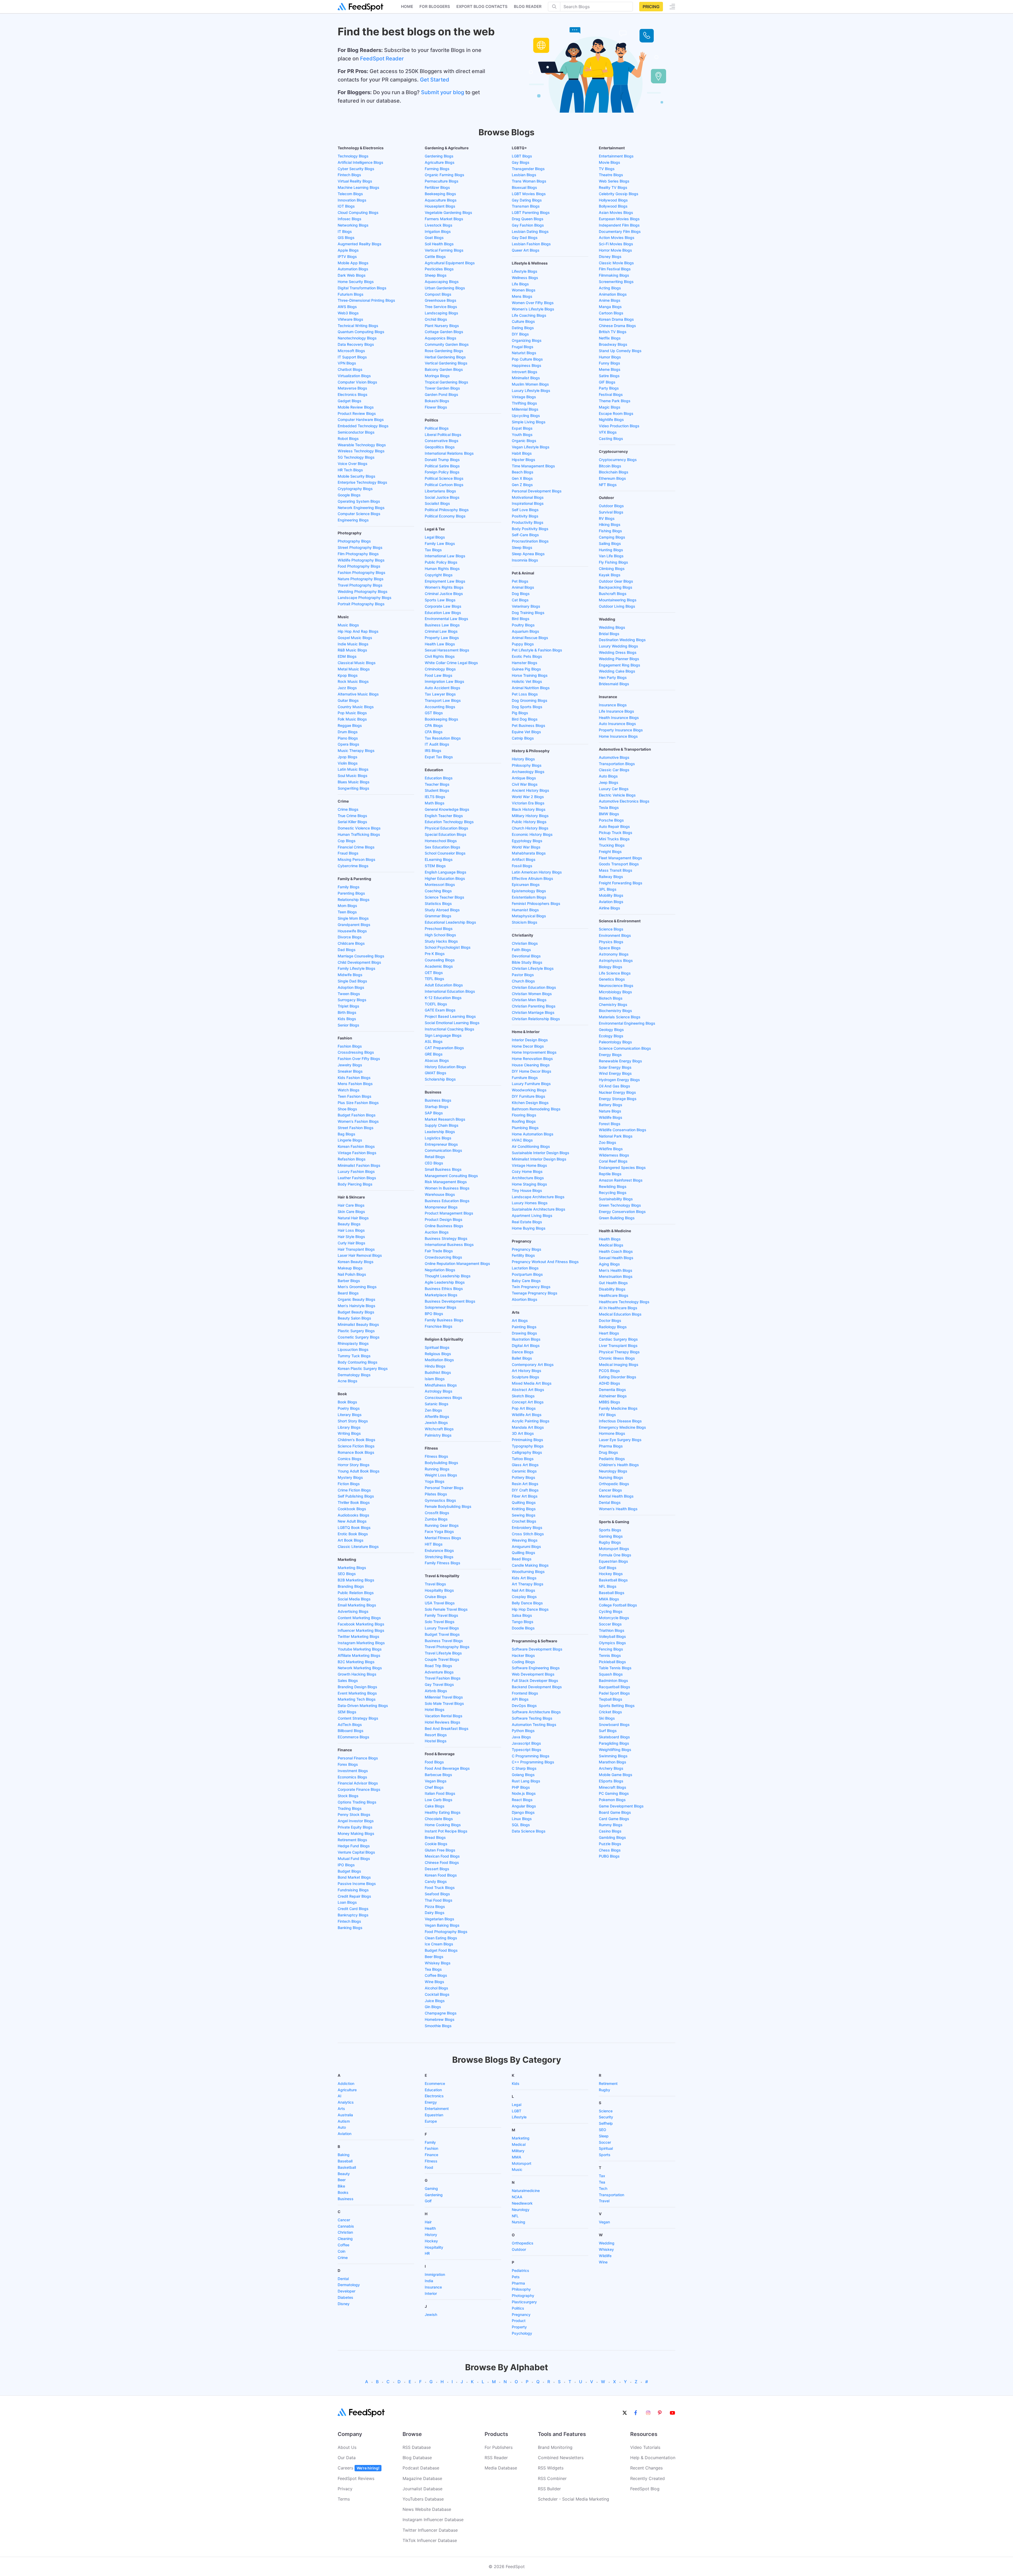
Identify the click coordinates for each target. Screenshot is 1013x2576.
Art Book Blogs (351, 1540)
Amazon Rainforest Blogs (621, 1180)
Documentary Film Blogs (620, 231)
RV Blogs (607, 518)
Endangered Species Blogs (622, 1167)
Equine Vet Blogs (526, 732)
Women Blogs (524, 290)
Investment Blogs (353, 1771)
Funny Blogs (610, 363)
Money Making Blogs (356, 1833)
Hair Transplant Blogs (356, 1249)
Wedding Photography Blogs (363, 591)
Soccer (605, 2142)
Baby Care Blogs (526, 1281)
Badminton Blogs (613, 1680)
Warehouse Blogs (440, 1194)
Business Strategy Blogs (446, 1238)
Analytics (346, 2102)
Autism (344, 2121)
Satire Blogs (609, 376)
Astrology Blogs (439, 1391)
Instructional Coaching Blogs (450, 1029)
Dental (343, 2279)
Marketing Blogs (352, 1568)
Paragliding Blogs (614, 1743)
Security (606, 2117)
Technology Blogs (353, 156)
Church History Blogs (530, 828)
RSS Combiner (552, 2478)
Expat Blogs (522, 428)
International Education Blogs (450, 991)
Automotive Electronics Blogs (624, 801)
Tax (602, 2176)
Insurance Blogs (613, 705)
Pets (516, 2277)
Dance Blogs (523, 1352)
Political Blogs (437, 428)
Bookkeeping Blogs (441, 719)
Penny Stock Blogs (354, 1814)
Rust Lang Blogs (526, 1781)
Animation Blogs (613, 294)
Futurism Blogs (351, 294)
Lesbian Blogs (524, 175)
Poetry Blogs (349, 1408)
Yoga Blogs (435, 1481)
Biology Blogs (611, 967)
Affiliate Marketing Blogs (359, 1655)
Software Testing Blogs (532, 1718)
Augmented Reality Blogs (360, 244)
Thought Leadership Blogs (448, 1276)
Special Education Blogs (446, 834)
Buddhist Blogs (438, 1372)
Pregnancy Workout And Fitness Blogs (545, 1262)
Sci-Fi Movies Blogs (616, 244)
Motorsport (522, 2163)
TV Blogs (607, 169)
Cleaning (345, 2239)
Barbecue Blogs (438, 1775)
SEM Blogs (347, 1712)
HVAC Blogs (522, 1140)
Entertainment (437, 2109)
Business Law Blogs (442, 625)
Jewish (431, 2314)
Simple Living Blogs (529, 422)
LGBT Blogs (522, 156)
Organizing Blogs (527, 340)
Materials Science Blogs (620, 1017)
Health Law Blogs (440, 644)
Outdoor (519, 2249)
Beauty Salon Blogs (354, 1318)
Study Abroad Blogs (442, 910)
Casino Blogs (610, 1831)
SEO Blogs (347, 1574)
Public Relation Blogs (356, 1593)
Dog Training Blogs (528, 613)
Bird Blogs (521, 619)
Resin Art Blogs (525, 1484)
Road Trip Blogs (438, 1666)
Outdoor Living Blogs (617, 606)
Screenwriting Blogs (616, 282)
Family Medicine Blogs (618, 1408)
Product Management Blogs (449, 1213)
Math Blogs (435, 803)
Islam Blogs (435, 1379)
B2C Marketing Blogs (356, 1662)
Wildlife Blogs (611, 1117)
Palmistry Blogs (438, 1435)
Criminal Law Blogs (441, 631)
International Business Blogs (449, 1244)
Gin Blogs (433, 2007)
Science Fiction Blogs (356, 1446)
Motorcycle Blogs (614, 1618)
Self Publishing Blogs (356, 1496)
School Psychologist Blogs (448, 947)
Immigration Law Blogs (445, 681)
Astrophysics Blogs (616, 960)
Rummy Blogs (611, 1825)
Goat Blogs (434, 238)
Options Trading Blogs (357, 1802)
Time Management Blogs (533, 466)
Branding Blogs (351, 1586)
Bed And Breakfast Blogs (447, 1728)
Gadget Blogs (350, 401)
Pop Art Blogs (524, 1408)
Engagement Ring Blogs (620, 665)
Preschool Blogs (439, 929)
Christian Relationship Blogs (536, 1019)
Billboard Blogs (351, 1731)
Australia (345, 2115)
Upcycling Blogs (526, 416)
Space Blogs (610, 948)
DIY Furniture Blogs (529, 1096)
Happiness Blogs (527, 365)
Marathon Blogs (613, 1762)
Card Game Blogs (614, 1819)
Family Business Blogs (444, 1320)
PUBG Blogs (609, 1856)
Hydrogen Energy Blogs (619, 1080)
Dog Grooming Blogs (530, 700)
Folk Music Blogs (352, 719)
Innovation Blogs (352, 200)
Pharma (518, 2283)
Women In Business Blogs (447, 1188)
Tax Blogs (433, 550)
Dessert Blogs (437, 1869)
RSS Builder (549, 2489)
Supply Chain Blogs (442, 1125)
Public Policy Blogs (441, 562)
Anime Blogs (610, 300)
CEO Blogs (434, 1163)
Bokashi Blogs (437, 401)
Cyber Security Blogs (356, 169)
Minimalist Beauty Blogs (358, 1324)
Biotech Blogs (611, 998)
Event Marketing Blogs (357, 1693)
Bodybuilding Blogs (441, 1463)
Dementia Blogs (612, 1390)
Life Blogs (520, 284)
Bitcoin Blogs (610, 466)
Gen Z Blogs (522, 485)
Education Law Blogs (443, 613)
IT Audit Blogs (437, 744)
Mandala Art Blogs (528, 1427)
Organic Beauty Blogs (357, 1299)
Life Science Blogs (615, 973)
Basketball (347, 2167)
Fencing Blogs (611, 1649)
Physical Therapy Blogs (619, 1352)
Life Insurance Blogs (617, 711)
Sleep (604, 2136)
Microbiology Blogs (615, 992)
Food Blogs (434, 1762)
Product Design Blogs (444, 1219)
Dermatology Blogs (354, 1375)
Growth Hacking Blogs (357, 1674)
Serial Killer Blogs (352, 822)
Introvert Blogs (525, 372)
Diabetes (345, 2297)
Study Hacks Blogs (441, 941)
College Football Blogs (618, 1605)
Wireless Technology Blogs (361, 451)
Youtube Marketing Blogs (360, 1649)
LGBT (517, 2111)
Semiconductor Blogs (356, 432)
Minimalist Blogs (526, 378)
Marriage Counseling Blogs (361, 956)
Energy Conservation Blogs (622, 1212)
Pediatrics (520, 2270)
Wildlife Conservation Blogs (623, 1130)
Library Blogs (349, 1427)
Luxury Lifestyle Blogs (531, 390)
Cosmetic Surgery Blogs (359, 1337)
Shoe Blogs (347, 1109)
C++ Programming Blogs (533, 1762)
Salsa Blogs (522, 1615)
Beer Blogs (434, 1957)
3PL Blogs (608, 889)
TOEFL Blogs (436, 1004)
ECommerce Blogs (353, 1737)
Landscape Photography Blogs (365, 598)
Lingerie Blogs (350, 1140)
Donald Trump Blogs (442, 460)
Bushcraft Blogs (613, 594)
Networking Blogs (353, 225)
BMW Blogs (609, 814)
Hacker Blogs (523, 1655)
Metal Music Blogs (354, 669)
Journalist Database (422, 2489)
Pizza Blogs (435, 1906)
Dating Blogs (523, 328)
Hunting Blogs (611, 550)
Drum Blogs (348, 732)
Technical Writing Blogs (358, 326)
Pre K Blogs (435, 954)
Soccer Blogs (610, 1624)
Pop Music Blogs (352, 713)
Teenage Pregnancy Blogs (535, 1293)
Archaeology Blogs (528, 772)
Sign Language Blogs (443, 1035)
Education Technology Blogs (449, 822)
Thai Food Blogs (439, 1900)
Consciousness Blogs (443, 1397)
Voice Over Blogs (353, 464)
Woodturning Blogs (528, 1572)
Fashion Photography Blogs (362, 572)
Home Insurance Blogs (618, 736)
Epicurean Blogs (526, 884)
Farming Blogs (437, 169)
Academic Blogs (439, 966)
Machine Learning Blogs (359, 187)
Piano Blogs (348, 738)
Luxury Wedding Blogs (618, 646)
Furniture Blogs (525, 1078)
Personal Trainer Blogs (444, 1488)
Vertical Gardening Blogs (446, 363)
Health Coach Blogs (616, 1251)
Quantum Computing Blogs (361, 332)
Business (346, 2199)
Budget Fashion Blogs (357, 1115)
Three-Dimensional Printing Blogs (366, 300)
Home (407, 6)
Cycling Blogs (611, 1611)
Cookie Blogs (436, 1844)
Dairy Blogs (435, 1913)
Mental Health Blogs (616, 1496)
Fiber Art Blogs (525, 1496)
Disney (344, 2304)
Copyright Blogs (439, 575)
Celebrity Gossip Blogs (619, 194)
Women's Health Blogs (618, 1509)
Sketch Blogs (523, 1396)
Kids (516, 2083)
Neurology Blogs (613, 1471)
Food (429, 2167)
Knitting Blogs (524, 1509)
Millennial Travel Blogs (444, 1697)
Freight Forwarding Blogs (621, 883)
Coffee (343, 2245)
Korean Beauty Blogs (356, 1262)
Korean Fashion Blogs (356, 1146)
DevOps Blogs (524, 1706)
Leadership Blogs (440, 1132)
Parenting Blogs (351, 893)
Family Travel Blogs (441, 1615)
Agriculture (347, 2090)
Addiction (346, 2083)
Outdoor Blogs (611, 506)
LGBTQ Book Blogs (354, 1527)
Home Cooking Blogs (443, 1825)
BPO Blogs (434, 1314)
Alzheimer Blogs (613, 1396)
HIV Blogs (607, 1415)
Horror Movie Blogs (615, 250)
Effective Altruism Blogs (532, 878)
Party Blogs (609, 388)
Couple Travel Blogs (442, 1659)
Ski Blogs (607, 1718)
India (429, 2281)
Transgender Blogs (528, 169)
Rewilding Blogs (613, 1186)
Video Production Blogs (619, 426)
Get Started (435, 80)
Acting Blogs (610, 288)
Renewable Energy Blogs (620, 1061)
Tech (603, 2188)
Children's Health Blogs (619, 1465)
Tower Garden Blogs (442, 388)
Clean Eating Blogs (441, 1938)
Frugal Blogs (523, 347)
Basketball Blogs (613, 1580)
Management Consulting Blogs (451, 1176)
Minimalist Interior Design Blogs (539, 1159)
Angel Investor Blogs (356, 1821)
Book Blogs (347, 1402)
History (431, 2235)
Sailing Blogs (610, 543)
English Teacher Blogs (444, 816)
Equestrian (434, 2115)
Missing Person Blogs (357, 859)
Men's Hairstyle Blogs (357, 1306)
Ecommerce (435, 2083)
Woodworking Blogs (529, 1090)
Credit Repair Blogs (354, 1896)
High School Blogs (440, 935)
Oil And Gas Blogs (615, 1086)
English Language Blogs (446, 872)
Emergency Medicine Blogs (622, 1427)
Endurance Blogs (439, 1550)
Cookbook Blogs (352, 1509)
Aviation (345, 2134)
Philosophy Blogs (527, 765)
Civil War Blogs (525, 784)
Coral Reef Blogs (613, 1161)
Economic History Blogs (532, 834)
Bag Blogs (347, 1134)
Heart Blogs (609, 1333)
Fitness (431, 2161)
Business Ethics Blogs (444, 1289)
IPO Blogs (346, 1865)
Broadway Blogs (613, 344)
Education (433, 2090)
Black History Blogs (529, 809)
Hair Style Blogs (351, 1237)
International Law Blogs (445, 556)
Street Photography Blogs (360, 547)
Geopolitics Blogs (440, 447)
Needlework (522, 2203)
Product (519, 2321)
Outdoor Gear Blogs (616, 581)
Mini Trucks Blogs (614, 839)
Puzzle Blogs (610, 1844)
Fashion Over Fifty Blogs (359, 1059)
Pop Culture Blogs (527, 359)
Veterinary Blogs (526, 606)
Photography (523, 2296)
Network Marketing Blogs (360, 1668)
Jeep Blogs (609, 782)
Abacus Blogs (437, 1060)
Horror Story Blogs (354, 1465)
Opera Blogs (348, 744)
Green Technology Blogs (620, 1205)
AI (340, 2096)
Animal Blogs (523, 587)
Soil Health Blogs (439, 244)
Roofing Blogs (524, 1121)
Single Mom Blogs (353, 918)
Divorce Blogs (350, 937)
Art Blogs (520, 1320)
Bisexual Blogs (524, 187)
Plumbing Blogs (525, 1128)
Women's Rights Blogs (444, 587)
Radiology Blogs (613, 1327)
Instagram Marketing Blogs (361, 1643)
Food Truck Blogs (440, 1887)
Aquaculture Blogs (441, 200)
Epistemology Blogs (529, 891)
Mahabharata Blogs (529, 853)
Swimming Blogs (613, 1756)
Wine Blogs (434, 1982)
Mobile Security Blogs (357, 476)
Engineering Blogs (353, 520)
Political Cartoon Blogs (444, 485)
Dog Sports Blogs (527, 707)
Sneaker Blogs (350, 1071)
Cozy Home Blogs (527, 1171)
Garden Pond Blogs (441, 394)
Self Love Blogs (525, 510)
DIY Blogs (520, 334)
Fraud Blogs (348, 853)
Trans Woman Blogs (529, 181)
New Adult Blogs (352, 1521)
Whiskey (606, 2249)
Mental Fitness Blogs (443, 1538)
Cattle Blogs (435, 256)
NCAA (517, 2197)
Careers (359, 2468)
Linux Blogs (522, 1819)
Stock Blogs (348, 1796)
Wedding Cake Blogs (617, 671)
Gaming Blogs (611, 1536)
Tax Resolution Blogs (443, 738)
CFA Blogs (434, 732)
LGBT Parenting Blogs (531, 212)
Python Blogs (523, 1731)
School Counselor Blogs (445, 853)
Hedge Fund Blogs (354, 1846)
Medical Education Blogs (620, 1314)
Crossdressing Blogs (356, 1052)
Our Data (347, 2458)
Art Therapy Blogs (528, 1584)
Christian (345, 2232)
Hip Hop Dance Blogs (530, 1609)
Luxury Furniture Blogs (531, 1084)
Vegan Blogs (436, 1781)
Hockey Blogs (611, 1574)
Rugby (605, 2090)
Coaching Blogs (438, 891)
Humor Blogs (610, 357)
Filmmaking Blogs (614, 275)
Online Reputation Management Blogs (457, 1263)
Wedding (607, 2243)
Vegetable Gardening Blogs (448, 212)
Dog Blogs (521, 594)
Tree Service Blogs (441, 307)
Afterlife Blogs (437, 1416)
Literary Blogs (350, 1415)
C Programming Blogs (531, 1756)
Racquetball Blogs (615, 1687)
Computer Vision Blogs (357, 382)
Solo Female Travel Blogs (446, 1609)
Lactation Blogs (525, 1268)
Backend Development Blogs (537, 1687)
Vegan (604, 2222)
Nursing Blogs (611, 1477)
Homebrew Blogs (440, 2019)
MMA (517, 2157)
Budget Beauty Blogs (356, 1312)
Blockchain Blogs (614, 472)
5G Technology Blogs (356, 457)
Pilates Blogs (436, 1494)
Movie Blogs (610, 162)
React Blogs (522, 1800)
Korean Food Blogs (441, 1875)
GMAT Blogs (436, 1073)
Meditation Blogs (439, 1360)
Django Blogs (523, 1812)
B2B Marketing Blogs (356, 1580)
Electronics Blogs (353, 394)
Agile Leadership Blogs (445, 1282)
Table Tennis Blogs (615, 1668)
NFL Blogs (608, 1586)
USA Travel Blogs (440, 1603)
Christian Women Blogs (532, 994)
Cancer (344, 2220)
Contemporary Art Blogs (533, 1364)
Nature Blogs (610, 1111)
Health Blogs (610, 1239)
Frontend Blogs (525, 1693)
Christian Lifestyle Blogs (533, 968)
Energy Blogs (610, 1055)
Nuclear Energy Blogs (617, 1092)
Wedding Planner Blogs (619, 659)
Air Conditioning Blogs (531, 1146)
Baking (344, 2155)
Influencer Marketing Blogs (361, 1630)
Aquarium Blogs (525, 631)
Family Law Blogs (440, 543)
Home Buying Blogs (529, 1228)
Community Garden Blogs (447, 344)
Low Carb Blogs (439, 1800)
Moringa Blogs (437, 376)
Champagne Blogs (441, 2013)
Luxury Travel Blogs (442, 1628)
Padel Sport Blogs (614, 1693)
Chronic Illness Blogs (617, 1358)
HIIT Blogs (434, 1544)
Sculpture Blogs (525, 1377)
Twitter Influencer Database (430, 2530)
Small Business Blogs (443, 1169)
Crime (343, 2258)
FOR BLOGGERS (435, 6)
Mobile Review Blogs (356, 407)
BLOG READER (528, 6)
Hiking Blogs (610, 524)
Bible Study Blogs (527, 962)
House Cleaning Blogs (531, 1065)
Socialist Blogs (437, 503)
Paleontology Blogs (615, 1042)
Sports (605, 2155)
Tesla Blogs (609, 807)
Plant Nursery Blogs (442, 326)
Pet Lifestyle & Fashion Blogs (537, 650)
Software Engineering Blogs (536, 1668)
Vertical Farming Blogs (444, 250)
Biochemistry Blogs (615, 1011)
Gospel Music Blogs (355, 638)
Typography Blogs (528, 1446)
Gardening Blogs (439, 156)
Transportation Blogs (617, 764)
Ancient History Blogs (531, 790)
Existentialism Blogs (529, 897)
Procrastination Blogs (530, 541)
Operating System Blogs (359, 501)
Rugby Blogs (610, 1542)
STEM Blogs (435, 866)
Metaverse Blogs (352, 388)
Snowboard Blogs (614, 1724)
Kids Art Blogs (524, 1578)
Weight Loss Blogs (441, 1475)
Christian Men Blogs (529, 1000)
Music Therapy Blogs (356, 750)
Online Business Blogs (444, 1226)
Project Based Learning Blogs (450, 1016)
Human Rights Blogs (442, 569)
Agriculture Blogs (440, 162)
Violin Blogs (348, 763)
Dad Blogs (347, 950)
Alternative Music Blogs (358, 694)
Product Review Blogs (357, 413)
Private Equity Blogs (355, 1827)
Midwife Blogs (350, 975)
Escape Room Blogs (616, 413)
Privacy (345, 2489)
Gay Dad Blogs (525, 238)
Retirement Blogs (352, 1840)
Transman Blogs (526, 206)
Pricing (651, 7)
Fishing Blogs (610, 531)
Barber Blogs (349, 1281)
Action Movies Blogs (617, 238)
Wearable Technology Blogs (362, 445)
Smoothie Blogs (438, 2026)
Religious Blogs (438, 1354)
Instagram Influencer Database (433, 2520)
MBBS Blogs (610, 1402)
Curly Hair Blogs (352, 1243)
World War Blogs (526, 847)
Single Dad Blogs (352, 981)
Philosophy (521, 2289)
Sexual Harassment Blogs (447, 650)
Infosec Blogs (350, 219)
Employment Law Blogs (445, 581)
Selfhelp (606, 2123)
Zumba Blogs (436, 1519)
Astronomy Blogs (614, 954)
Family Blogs (349, 887)
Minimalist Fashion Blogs (359, 1165)
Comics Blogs (350, 1459)
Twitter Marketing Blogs (359, 1636)
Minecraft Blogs (613, 1787)
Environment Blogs (615, 935)
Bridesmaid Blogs (614, 684)
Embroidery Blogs (527, 1527)
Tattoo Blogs (523, 1459)
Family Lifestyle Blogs (357, 968)
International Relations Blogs (449, 453)
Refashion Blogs (352, 1159)
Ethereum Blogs (612, 478)
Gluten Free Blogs (440, 1850)
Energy (431, 2102)
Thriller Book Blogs (354, 1502)
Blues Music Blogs (354, 782)
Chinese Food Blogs (442, 1862)
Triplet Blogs (348, 1006)
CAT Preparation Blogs (444, 1048)
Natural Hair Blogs (353, 1218)
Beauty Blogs (349, 1224)
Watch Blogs (349, 1090)
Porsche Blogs (611, 820)
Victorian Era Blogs (528, 803)
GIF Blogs (607, 382)
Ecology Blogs (611, 1036)
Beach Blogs (523, 472)
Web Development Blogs (533, 1674)
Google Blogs (349, 495)
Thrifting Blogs (524, 403)
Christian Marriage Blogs (533, 1012)
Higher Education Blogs (445, 878)
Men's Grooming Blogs (357, 1287)
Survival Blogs (611, 512)
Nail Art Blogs (524, 1590)
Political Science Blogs (444, 478)
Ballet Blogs (522, 1358)
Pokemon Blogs (612, 1800)
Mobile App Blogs (353, 263)
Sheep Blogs (436, 275)
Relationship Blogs (354, 900)
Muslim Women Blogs (530, 384)
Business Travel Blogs (444, 1641)
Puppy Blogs (523, 644)
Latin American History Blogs (537, 872)
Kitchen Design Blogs (530, 1103)
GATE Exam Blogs (440, 1010)
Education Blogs (439, 778)
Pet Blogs (520, 581)
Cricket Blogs (610, 1712)
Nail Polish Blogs (352, 1274)
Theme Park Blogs (615, 401)
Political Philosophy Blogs (447, 510)
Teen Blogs (347, 912)
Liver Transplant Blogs (618, 1345)
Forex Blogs (348, 1764)
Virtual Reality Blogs (355, 181)
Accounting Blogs (440, 707)
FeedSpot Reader (382, 59)
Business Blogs (438, 1100)
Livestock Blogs (439, 225)
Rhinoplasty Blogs (353, 1343)
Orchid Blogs (436, 319)
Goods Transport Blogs (619, 864)
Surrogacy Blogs (352, 1000)
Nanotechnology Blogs (357, 338)
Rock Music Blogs (353, 681)
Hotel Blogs (435, 1709)
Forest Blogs (610, 1124)
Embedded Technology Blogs (363, 426)
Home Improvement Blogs (534, 1052)
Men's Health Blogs (616, 1270)
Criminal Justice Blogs (444, 594)
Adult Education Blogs (444, 985)
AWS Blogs (347, 307)
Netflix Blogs (610, 338)
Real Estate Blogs (527, 1222)
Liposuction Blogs (353, 1349)
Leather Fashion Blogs (357, 1178)
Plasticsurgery (524, 2302)
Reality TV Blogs (613, 187)
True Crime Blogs (352, 816)
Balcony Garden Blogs (444, 369)
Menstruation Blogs (616, 1276)
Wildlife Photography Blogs (361, 560)
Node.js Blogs (524, 1793)
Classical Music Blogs (357, 663)
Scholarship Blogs (440, 1079)
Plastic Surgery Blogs (356, 1331)
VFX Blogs (608, 432)
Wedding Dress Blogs (618, 652)
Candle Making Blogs (530, 1565)
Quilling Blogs (524, 1553)
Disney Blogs (610, 256)
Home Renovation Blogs (532, 1059)
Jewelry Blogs (350, 1065)
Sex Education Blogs (443, 847)
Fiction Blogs (349, 1484)
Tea (602, 2182)
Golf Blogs (608, 1568)
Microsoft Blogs (351, 351)
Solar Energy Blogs (615, 1067)
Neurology (521, 2210)
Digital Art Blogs (526, 1345)
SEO (603, 2130)
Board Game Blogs (615, 1812)
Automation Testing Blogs (534, 1724)
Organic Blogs (524, 441)
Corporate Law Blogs (443, 606)
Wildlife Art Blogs (527, 1415)
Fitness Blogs (436, 1456)
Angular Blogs (524, 1806)
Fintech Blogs (349, 175)
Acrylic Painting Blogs (531, 1421)
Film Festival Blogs (615, 269)
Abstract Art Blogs (528, 1390)
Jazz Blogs (347, 688)
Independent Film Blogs (619, 225)
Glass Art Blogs (525, 1465)
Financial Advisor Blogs (358, 1783)
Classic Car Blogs (614, 770)
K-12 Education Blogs (443, 998)
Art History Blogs (527, 1371)
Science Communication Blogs (625, 1048)
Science (606, 2111)
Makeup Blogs (350, 1268)
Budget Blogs (349, 1871)
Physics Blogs (611, 942)
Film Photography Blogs (358, 554)
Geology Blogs (611, 1030)
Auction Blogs (437, 1232)
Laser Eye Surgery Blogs (620, 1440)
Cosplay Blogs (524, 1597)
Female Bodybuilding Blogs (448, 1506)
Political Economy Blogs (445, 516)
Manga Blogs (610, 307)
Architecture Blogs (528, 1178)
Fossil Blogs (522, 866)
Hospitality (434, 2247)
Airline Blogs (610, 908)
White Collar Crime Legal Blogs (451, 663)
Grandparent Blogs (354, 925)
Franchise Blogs (439, 1326)
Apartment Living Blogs (532, 1215)
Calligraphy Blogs (527, 1452)
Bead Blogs (522, 1559)
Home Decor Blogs (528, 1046)
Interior (431, 2293)
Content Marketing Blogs (359, 1618)
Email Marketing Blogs (357, 1605)
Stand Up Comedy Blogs (620, 351)
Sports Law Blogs (440, 600)
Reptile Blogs (610, 1174)
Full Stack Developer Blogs (535, 1680)
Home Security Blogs (356, 282)
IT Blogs (345, 231)
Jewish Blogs (436, 1423)
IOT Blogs (346, 206)
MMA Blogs (609, 1599)
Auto (342, 2127)
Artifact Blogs (524, 859)
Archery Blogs (611, 1768)
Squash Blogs (611, 1674)
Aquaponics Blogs (441, 338)
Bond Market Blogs (354, 1877)
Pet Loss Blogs (525, 694)
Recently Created (648, 2478)
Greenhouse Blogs (441, 300)
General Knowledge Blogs (447, 809)
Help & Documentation (653, 2458)
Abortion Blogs (525, 1299)
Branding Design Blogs (357, 1687)
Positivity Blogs (525, 516)
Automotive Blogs (614, 757)
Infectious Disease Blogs (620, 1421)
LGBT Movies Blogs (529, 194)
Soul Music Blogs (353, 776)
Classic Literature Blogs (358, 1546)
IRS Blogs (433, 750)
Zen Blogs (433, 1410)
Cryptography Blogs (355, 489)
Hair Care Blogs (351, 1205)
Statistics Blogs (438, 903)
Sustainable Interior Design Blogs (541, 1153)
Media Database (501, 2468)
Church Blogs (523, 981)
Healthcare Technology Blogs (624, 1302)
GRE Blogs (434, 1054)
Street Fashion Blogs (356, 1128)
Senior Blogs (348, 1025)
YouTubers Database (423, 2499)
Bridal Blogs (609, 634)
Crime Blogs (348, 809)
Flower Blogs (436, 407)
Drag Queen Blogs (528, 219)
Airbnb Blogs (436, 1691)
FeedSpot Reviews (356, 2478)
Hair (428, 2222)
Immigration (435, 2274)
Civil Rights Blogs (440, 656)
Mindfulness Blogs (441, 1385)
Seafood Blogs (437, 1894)
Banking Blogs (350, 1928)
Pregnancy (521, 2314)
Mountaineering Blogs (618, 600)
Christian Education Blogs (534, 987)
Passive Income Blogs (357, 1884)
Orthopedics (523, 2243)
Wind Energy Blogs (615, 1073)
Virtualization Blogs (354, 376)
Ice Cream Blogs (439, 1944)
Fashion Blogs (350, 1046)
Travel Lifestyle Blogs (443, 1653)
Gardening (434, 2195)
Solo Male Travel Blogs (444, 1703)
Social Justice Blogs (442, 497)
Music (517, 2169)
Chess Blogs (610, 1850)
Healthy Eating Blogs (443, 1812)
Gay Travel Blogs (439, 1684)
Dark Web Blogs (352, 275)
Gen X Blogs (522, 478)
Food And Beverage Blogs (447, 1768)
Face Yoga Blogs (439, 1531)
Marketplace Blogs (441, 1295)
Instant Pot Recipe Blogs (446, 1831)
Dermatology (349, 2285)
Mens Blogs (522, 296)
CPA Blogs (434, 725)
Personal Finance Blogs (358, 1758)
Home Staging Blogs (529, 1184)
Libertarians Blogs (440, 491)
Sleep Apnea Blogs (528, 554)
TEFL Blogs (434, 979)
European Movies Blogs (619, 219)
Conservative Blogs (442, 441)
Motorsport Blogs (614, 1549)
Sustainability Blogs (616, 1199)
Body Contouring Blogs (358, 1362)
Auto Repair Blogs (614, 826)
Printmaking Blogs (527, 1440)
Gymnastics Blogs (440, 1500)
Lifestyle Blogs (525, 271)
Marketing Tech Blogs (357, 1699)
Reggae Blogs (350, 725)
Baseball (345, 2161)
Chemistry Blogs (613, 1004)
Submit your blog (443, 92)
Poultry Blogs (523, 625)
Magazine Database (422, 2478)
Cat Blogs (520, 600)
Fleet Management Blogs (620, 858)
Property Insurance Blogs (621, 730)
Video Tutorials (645, 2447)
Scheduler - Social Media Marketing (574, 2499)
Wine (603, 2262)
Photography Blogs (354, 541)
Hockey (431, 2241)
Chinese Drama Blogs (617, 326)
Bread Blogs (435, 1837)
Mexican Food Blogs (442, 1856)
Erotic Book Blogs (353, 1534)
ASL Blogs (434, 1041)
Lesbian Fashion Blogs (531, 244)
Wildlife (605, 2256)
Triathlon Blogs (612, 1630)
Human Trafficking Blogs (359, 834)
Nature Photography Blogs (361, 579)
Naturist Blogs (524, 353)
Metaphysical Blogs (529, 916)
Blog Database (417, 2458)
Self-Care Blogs (525, 535)
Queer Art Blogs (526, 250)
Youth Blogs (522, 435)
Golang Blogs (523, 1775)
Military (518, 2151)
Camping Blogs (612, 537)
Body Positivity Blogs (530, 529)
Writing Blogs (349, 1433)
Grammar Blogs (438, 916)
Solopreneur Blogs (441, 1307)
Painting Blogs (524, 1327)
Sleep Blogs (522, 547)
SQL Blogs (521, 1825)
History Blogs (523, 759)
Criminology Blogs (440, 669)
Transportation (611, 2195)
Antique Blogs (524, 778)
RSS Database (417, 2447)
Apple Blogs (348, 250)
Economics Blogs (352, 1777)
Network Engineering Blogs (361, 508)
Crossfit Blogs (437, 1513)
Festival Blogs (611, 394)
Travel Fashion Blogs (443, 1678)
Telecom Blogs (350, 194)
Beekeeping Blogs (440, 194)
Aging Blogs (609, 1264)
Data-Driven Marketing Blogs (363, 1706)
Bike (341, 2186)
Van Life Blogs (611, 556)
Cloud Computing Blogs (358, 212)
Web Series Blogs (614, 181)
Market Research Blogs (445, 1119)
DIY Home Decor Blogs (532, 1071)
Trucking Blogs (612, 845)
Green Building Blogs (617, 1218)
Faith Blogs (521, 950)
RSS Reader (496, 2458)
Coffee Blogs (436, 1975)
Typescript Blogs (527, 1750)
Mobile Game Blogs (616, 1775)
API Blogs (520, 1699)
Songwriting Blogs (353, 788)
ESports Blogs (611, 1781)
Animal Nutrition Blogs (531, 688)
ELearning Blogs (439, 859)
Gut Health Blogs (613, 1283)
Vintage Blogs (524, 397)
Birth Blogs (347, 1012)
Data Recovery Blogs (356, 344)
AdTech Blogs (350, 1724)
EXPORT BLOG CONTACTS (482, 6)
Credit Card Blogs (353, 1909)
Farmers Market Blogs (444, 219)
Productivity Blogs (528, 522)
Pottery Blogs (524, 1477)
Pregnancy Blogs (527, 1249)
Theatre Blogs (611, 175)
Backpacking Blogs (616, 587)
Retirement (608, 2083)
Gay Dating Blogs (527, 200)
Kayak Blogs (610, 575)
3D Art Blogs (523, 1433)
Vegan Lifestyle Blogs (531, 447)
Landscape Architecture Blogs (538, 1197)
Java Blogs (521, 1737)
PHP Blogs (521, 1787)
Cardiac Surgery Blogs (618, 1339)
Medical (519, 2144)
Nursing (519, 2222)
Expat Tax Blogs (439, 757)
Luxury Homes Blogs (530, 1203)
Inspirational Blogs (528, 503)
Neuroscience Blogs (616, 985)
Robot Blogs (348, 438)
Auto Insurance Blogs (617, 724)
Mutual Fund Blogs (354, 1858)
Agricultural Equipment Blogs (450, 263)
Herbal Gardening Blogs (445, 357)
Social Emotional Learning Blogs (452, 1023)
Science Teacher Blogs (445, 897)
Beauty (344, 2174)
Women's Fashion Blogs (358, 1121)
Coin (341, 2251)
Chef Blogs (434, 1787)
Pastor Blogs (523, 975)
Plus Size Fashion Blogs (358, 1103)
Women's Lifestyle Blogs (533, 309)
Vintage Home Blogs (529, 1165)
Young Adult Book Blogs (359, 1471)
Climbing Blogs (612, 569)
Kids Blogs (347, 1019)
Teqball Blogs (611, 1699)
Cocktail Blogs (437, 1994)
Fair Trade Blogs (439, 1251)
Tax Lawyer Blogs (440, 694)
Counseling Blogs (440, 960)
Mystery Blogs (350, 1477)
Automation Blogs (353, 269)
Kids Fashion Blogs (354, 1078)
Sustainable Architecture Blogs (539, 1209)
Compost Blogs (438, 294)
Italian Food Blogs (440, 1793)
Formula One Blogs (615, 1555)
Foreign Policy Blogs (442, 472)
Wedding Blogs (612, 627)
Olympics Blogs (612, 1643)
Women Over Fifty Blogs (533, 303)
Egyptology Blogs (527, 841)
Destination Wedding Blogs (622, 640)
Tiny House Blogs (527, 1190)
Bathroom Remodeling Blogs (536, 1109)
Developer (347, 2291)
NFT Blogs (608, 485)
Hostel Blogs (436, 1741)
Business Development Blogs (450, 1301)
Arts (341, 2109)
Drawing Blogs (524, 1333)
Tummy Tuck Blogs (354, 1356)
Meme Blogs (610, 369)
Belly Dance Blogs (527, 1603)
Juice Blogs (435, 2001)
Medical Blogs (611, 1245)
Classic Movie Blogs (616, 263)
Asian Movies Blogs (616, 212)
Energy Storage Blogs (618, 1099)
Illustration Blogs (526, 1339)
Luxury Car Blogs (614, 789)
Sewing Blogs (524, 1515)
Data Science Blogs (529, 1831)
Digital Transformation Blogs (362, 288)
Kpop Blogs (348, 675)
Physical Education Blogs (446, 828)
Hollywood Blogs (613, 200)
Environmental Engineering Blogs (627, 1023)
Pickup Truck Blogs (616, 833)
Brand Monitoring (555, 2447)
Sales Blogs (348, 1680)
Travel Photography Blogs (360, 585)
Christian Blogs (525, 943)
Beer (342, 2180)
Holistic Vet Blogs (527, 681)
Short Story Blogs (353, 1421)
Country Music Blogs (356, 707)
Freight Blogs (610, 852)
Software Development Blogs (537, 1649)
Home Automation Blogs (533, 1134)
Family (430, 2142)
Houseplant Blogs (440, 206)
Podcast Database (421, 2468)
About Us (347, 2447)
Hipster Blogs (524, 460)
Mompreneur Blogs (441, 1207)
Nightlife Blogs (611, 419)
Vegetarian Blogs (439, 1919)
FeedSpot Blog (645, 2489)
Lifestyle (519, 2117)
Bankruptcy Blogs (353, 1915)
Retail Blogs (435, 1157)
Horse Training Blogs (530, 675)
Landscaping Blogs (441, 313)
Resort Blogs (436, 1735)
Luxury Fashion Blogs (356, 1171)
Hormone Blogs (612, 1433)
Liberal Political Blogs (443, 435)
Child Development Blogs (359, 962)
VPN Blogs (347, 363)
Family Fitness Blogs (443, 1563)
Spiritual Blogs (437, 1347)
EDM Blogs (347, 656)
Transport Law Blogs (443, 700)
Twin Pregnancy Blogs (531, 1287)
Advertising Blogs (353, 1611)
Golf (428, 2201)
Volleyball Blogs (612, 1636)
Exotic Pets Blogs (527, 656)
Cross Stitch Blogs (528, 1534)
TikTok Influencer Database (430, 2540)
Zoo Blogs (608, 1142)
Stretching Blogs (439, 1557)
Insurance (433, 2287)
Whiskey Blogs (438, 1963)
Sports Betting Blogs (617, 1706)
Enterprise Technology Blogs (362, 482)
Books (343, 2192)
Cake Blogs (435, 1806)
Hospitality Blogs (439, 1590)
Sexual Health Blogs (616, 1258)
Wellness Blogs (525, 278)
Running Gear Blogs (442, 1525)
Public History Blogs (529, 822)
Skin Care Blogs (351, 1212)
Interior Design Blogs (530, 1040)
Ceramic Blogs (524, 1471)
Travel (604, 2201)
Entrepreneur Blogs (441, 1144)
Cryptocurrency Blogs (618, 460)
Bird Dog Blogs (525, 719)
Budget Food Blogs (441, 1950)
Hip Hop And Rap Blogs (358, 631)
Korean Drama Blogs (616, 319)
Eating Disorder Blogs (618, 1377)
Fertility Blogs (523, 1255)
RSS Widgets (551, 2468)
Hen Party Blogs (613, 677)
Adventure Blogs (439, 1672)
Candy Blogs (436, 1881)
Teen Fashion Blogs (355, 1096)
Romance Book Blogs (356, 1452)
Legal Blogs (435, 537)
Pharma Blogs (611, 1446)
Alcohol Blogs (436, 1988)
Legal (517, 2105)
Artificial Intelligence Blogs (360, 162)
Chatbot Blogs (350, 369)
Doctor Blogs (610, 1320)
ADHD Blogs (610, 1383)
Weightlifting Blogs (615, 1750)
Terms (344, 2499)
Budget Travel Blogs (442, 1634)
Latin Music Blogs (353, 769)
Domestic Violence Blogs (359, 828)
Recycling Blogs (613, 1193)
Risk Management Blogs (446, 1182)
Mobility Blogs (611, 895)
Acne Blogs (348, 1381)
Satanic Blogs (437, 1404)
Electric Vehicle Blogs (617, 795)
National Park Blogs (616, 1136)
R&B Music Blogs (352, 650)
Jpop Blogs (348, 757)
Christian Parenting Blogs (534, 1006)
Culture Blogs (523, 321)
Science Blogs (611, 929)
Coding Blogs (523, 1662)
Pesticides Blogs (439, 269)
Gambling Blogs (612, 1837)
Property (519, 2327)
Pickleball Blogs (612, 1662)
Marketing (521, 2138)
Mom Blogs (347, 906)
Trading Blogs (350, 1808)
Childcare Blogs (351, 943)
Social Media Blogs (354, 1599)
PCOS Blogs (609, 1371)
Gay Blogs (521, 162)
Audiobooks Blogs (353, 1515)
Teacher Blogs (437, 784)
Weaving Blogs (525, 1540)
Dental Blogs (610, 1502)
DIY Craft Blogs (525, 1490)
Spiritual (606, 2148)
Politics (518, 2308)
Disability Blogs (612, 1289)
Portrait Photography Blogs (361, 604)
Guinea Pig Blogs (526, 669)
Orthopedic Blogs (614, 1484)
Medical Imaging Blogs (619, 1364)
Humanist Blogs (525, 910)
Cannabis (346, 2226)
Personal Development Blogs (537, 491)
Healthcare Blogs (614, 1295)
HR (427, 2253)
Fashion (431, 2148)
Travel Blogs (435, 1584)
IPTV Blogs (347, 256)
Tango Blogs (523, 1622)
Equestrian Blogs (613, 1561)
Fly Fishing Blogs (613, 562)
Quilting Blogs (524, 1502)
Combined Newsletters (561, 2458)
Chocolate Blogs (439, 1819)
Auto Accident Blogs (443, 688)
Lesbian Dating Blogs (530, 231)
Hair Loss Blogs (351, 1230)
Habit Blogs (522, 453)
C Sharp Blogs (524, 1768)
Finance (431, 2155)
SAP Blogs (434, 1113)
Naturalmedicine (526, 2191)
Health (430, 2228)
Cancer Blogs (610, 1490)
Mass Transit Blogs (616, 870)
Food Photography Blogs (359, 566)
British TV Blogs (613, 332)
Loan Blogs (347, 1902)
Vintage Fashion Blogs (357, 1153)
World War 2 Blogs (528, 797)
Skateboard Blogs (614, 1737)
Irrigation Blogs (438, 231)
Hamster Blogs (525, 663)
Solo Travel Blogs (440, 1622)
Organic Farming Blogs (445, 175)
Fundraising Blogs (353, 1890)
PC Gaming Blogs (614, 1793)
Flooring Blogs (524, 1115)
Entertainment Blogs (616, 156)
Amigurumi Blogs (526, 1546)
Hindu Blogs (435, 1366)
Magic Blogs (610, 407)
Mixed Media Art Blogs (532, 1383)
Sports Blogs (610, 1530)
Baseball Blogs (612, 1593)
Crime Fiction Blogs (354, 1490)
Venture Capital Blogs (356, 1852)
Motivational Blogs (528, 497)
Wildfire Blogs (611, 1149)
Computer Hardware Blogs (361, 419)
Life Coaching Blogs (529, 315)
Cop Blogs (347, 841)
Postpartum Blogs (527, 1274)
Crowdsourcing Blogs (443, 1257)
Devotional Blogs (526, 956)
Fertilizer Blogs (437, 187)
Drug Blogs (608, 1452)
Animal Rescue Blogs (530, 638)
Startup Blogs (437, 1107)
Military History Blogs (530, 816)
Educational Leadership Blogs (450, 922)
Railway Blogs (611, 877)
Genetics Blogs (612, 979)
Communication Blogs (443, 1150)
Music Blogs (348, 625)
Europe (431, 2121)
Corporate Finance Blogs (359, 1789)
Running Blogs (437, 1469)
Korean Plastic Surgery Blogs (363, 1368)
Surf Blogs (608, 1731)
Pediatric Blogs (612, 1459)
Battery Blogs (611, 1105)
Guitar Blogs (348, 700)
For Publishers (499, 2447)
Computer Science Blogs (359, 514)
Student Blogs (437, 790)
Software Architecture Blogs (536, 1712)
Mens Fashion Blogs (355, 1084)
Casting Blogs (611, 438)
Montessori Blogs (440, 884)
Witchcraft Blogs (439, 1429)
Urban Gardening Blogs (445, 288)
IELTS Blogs (435, 797)
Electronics (434, 2096)
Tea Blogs (433, 1969)
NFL (515, 2216)
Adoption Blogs (351, 987)
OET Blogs (434, 973)
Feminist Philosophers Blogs (536, 903)
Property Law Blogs (442, 638)
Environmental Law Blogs (446, 619)
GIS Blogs (346, 238)
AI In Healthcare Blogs (618, 1308)
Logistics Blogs (438, 1138)
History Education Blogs (445, 1067)
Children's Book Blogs (357, 1440)
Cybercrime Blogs (353, 866)
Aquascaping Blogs (442, 282)
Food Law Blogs (439, 675)
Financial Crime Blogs (356, 847)
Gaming (431, 2188)
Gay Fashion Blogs (528, 225)
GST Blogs (434, 713)
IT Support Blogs (352, 357)
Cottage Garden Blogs (444, 332)
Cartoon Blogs (611, 313)
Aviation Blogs (611, 902)
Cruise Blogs (436, 1597)
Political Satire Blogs (442, 466)
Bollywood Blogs (613, 206)
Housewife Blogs (352, 931)
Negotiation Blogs (440, 1270)
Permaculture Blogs (442, 181)
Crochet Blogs (524, 1521)
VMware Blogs (350, 319)
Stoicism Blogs (525, 922)
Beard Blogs (348, 1293)
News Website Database (427, 2509)
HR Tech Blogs (350, 470)
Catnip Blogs (523, 738)
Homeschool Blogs (441, 841)
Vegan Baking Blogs (442, 1925)
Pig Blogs (520, 713)
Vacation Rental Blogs (444, 1716)
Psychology (522, 2333)
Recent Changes (646, 2468)
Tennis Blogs (610, 1655)
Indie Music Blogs (353, 644)
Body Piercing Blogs (355, 1184)
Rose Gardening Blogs (444, 351)
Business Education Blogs (447, 1201)
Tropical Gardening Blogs (446, 382)
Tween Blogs (349, 994)
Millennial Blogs (525, 409)
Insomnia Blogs (525, 560)
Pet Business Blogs (529, 725)
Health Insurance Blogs (619, 718)
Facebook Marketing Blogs (361, 1624)
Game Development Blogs (621, 1806)
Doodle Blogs (523, 1628)
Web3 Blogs (348, 313)
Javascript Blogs (526, 1743)
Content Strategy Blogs (358, 1718)
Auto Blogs (608, 776)
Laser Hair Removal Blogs (360, 1255)
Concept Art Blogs (528, 1402)
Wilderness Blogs (614, 1155)
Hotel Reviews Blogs (443, 1722)
